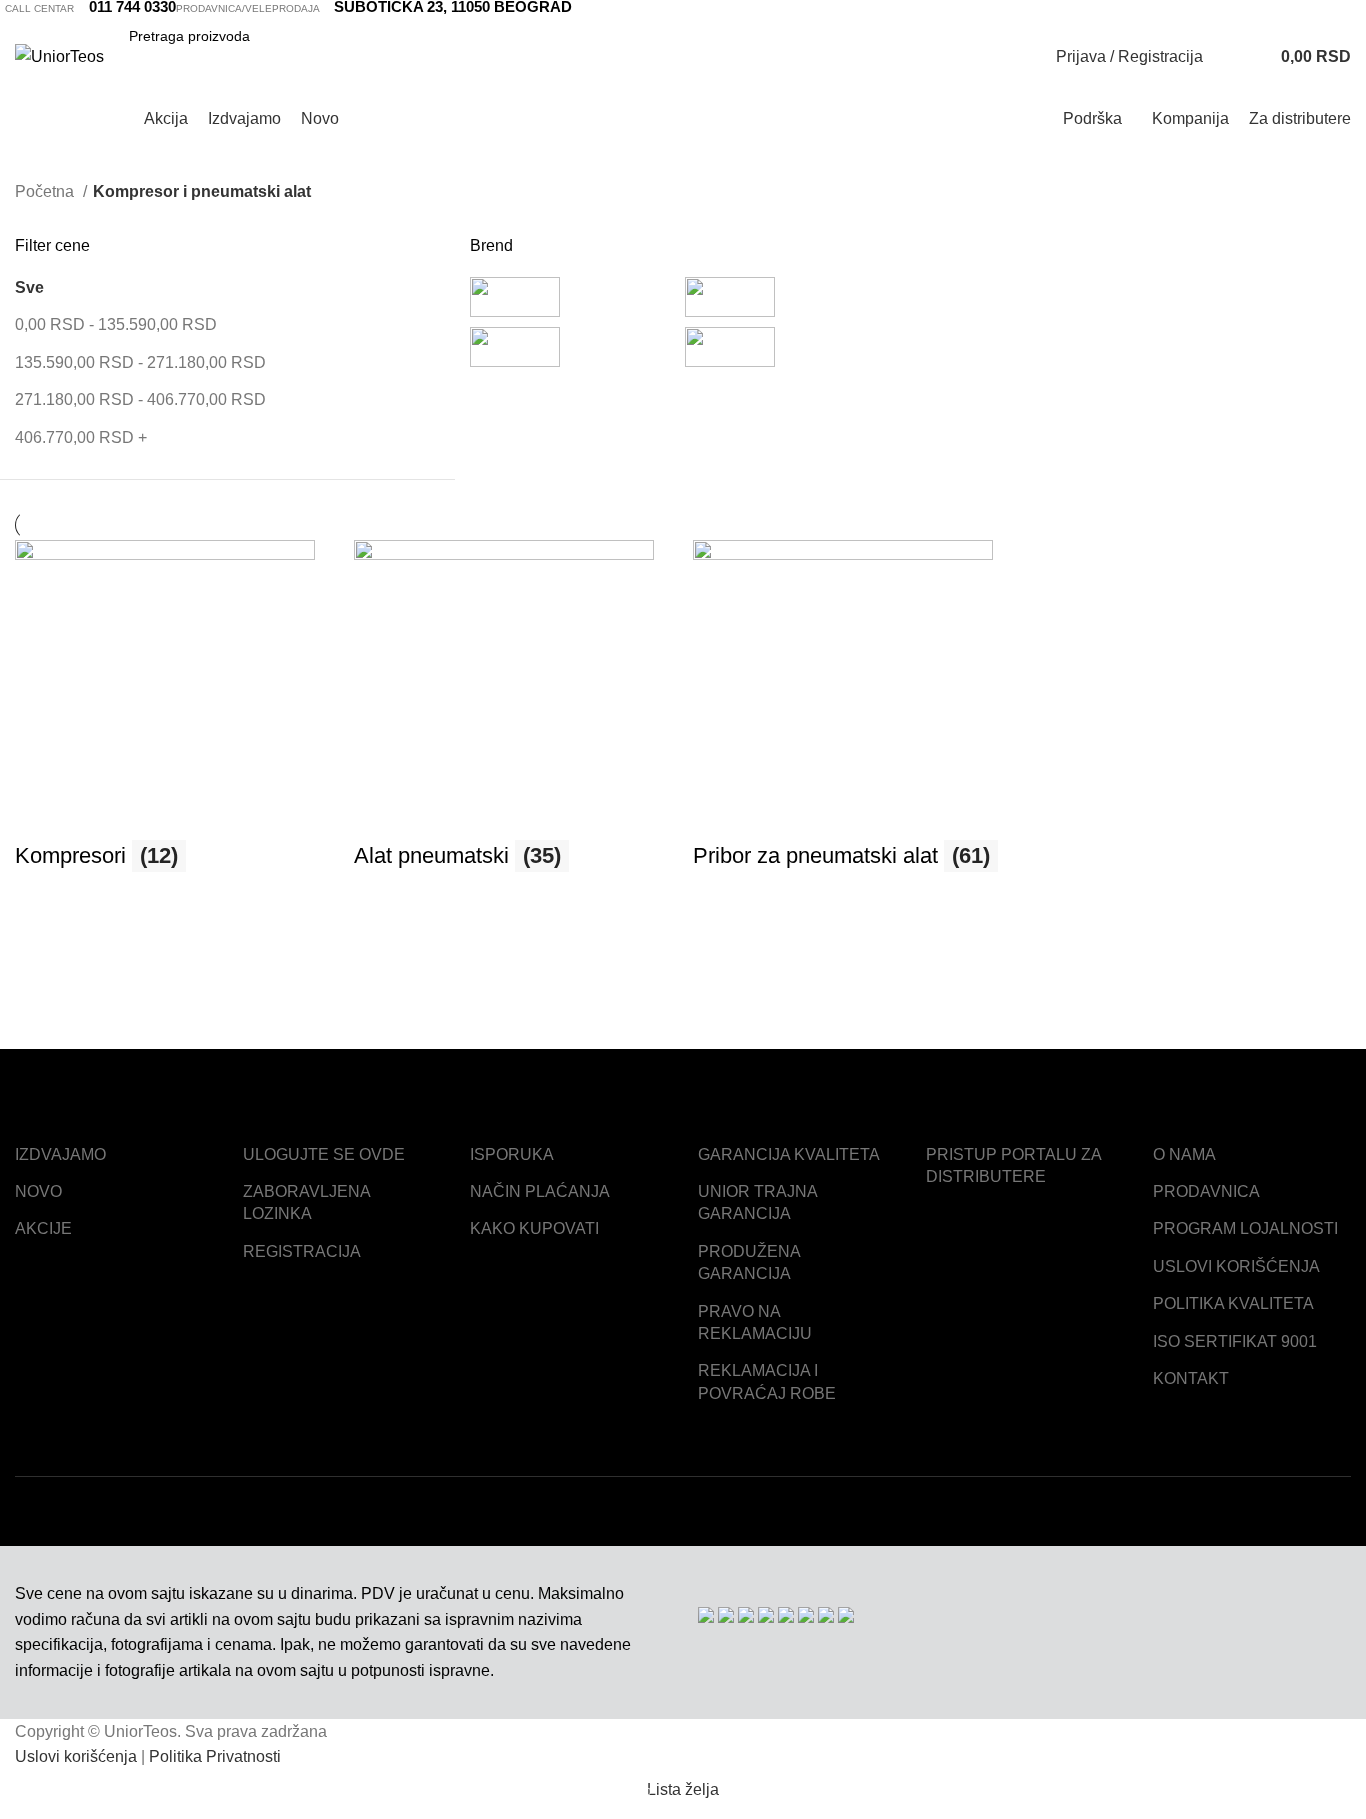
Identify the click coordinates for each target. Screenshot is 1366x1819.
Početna (46, 191)
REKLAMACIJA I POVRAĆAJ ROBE (767, 1381)
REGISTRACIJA (302, 1251)
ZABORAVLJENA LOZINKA (306, 1202)
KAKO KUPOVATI (534, 1228)
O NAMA (1184, 1154)
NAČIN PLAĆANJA (540, 1191)
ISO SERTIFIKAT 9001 (1235, 1341)
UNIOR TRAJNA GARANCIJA (757, 1202)
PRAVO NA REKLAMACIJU (755, 1322)
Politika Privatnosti (215, 1756)
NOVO (38, 1191)
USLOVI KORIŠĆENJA (1236, 1266)
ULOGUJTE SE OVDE (324, 1154)
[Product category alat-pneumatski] (513, 716)
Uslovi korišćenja (76, 1756)
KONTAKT (1191, 1378)
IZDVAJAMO (60, 1154)
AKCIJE (43, 1228)
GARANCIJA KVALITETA (789, 1154)
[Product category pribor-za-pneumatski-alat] (852, 716)
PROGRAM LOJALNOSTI (1245, 1228)
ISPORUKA (512, 1154)
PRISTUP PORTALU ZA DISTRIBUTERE (1013, 1165)
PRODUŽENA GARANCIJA (749, 1262)
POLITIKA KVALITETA (1233, 1303)
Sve (29, 287)
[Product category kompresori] (174, 716)
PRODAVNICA (1206, 1191)
